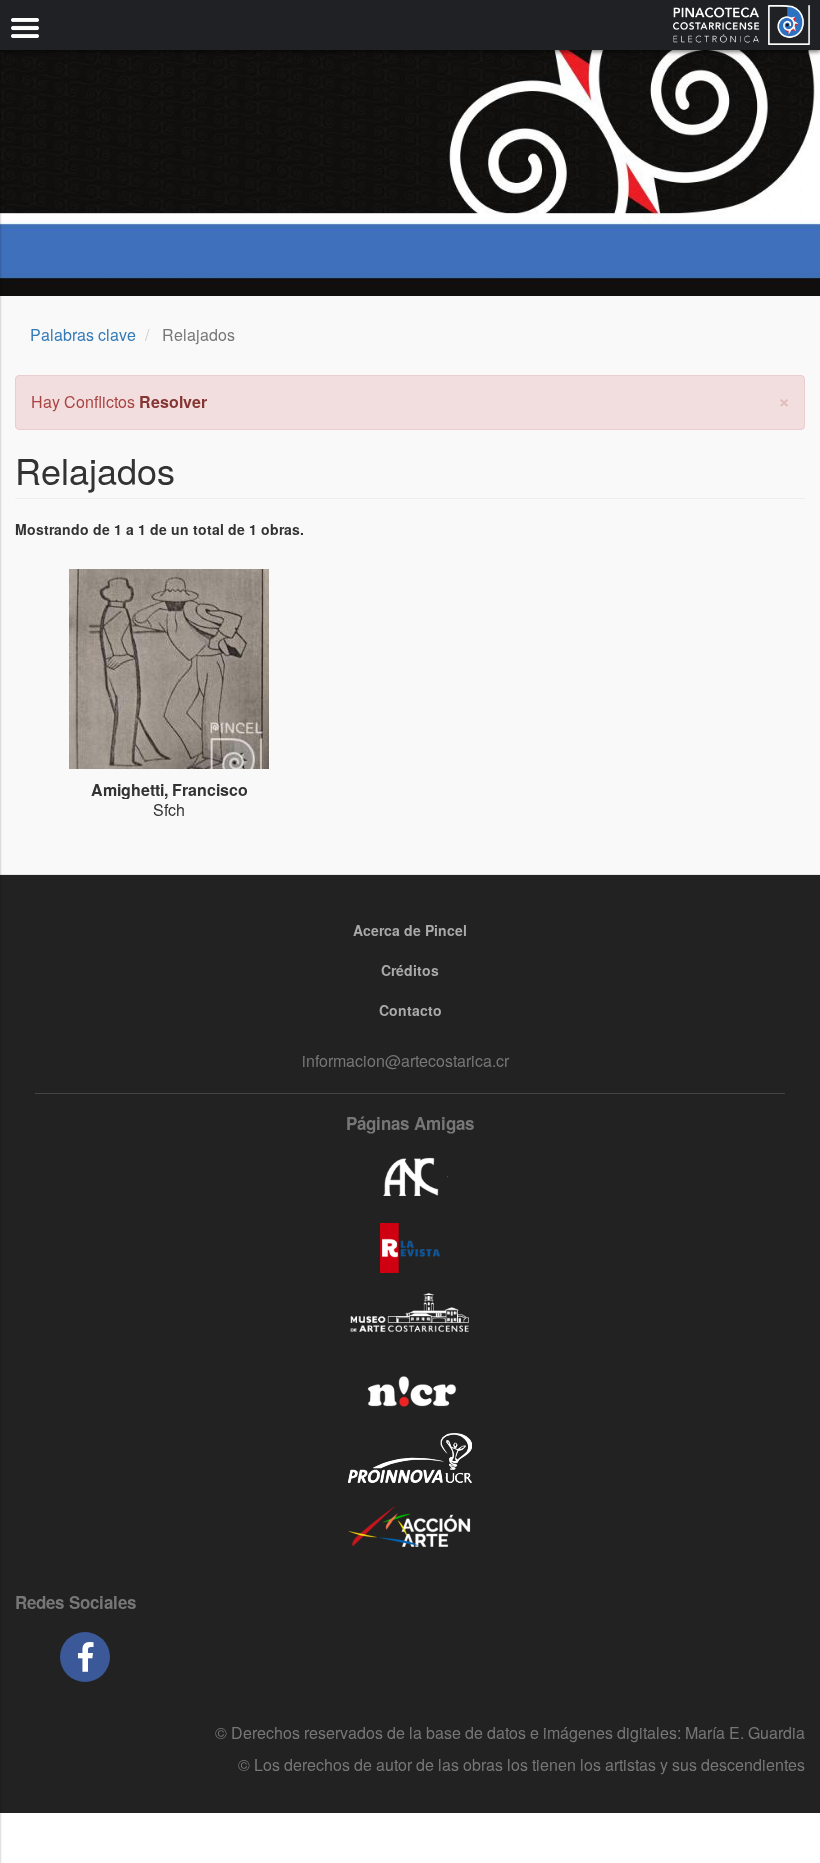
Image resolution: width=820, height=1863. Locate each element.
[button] (784, 399)
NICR (410, 1388)
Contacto (410, 1010)
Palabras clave (83, 334)
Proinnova (410, 1458)
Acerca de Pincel (410, 930)
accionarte (410, 1528)
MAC (410, 1318)
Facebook (85, 1657)
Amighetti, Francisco (169, 789)
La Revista (410, 1248)
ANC (410, 1178)
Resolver (173, 401)
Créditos (410, 970)
